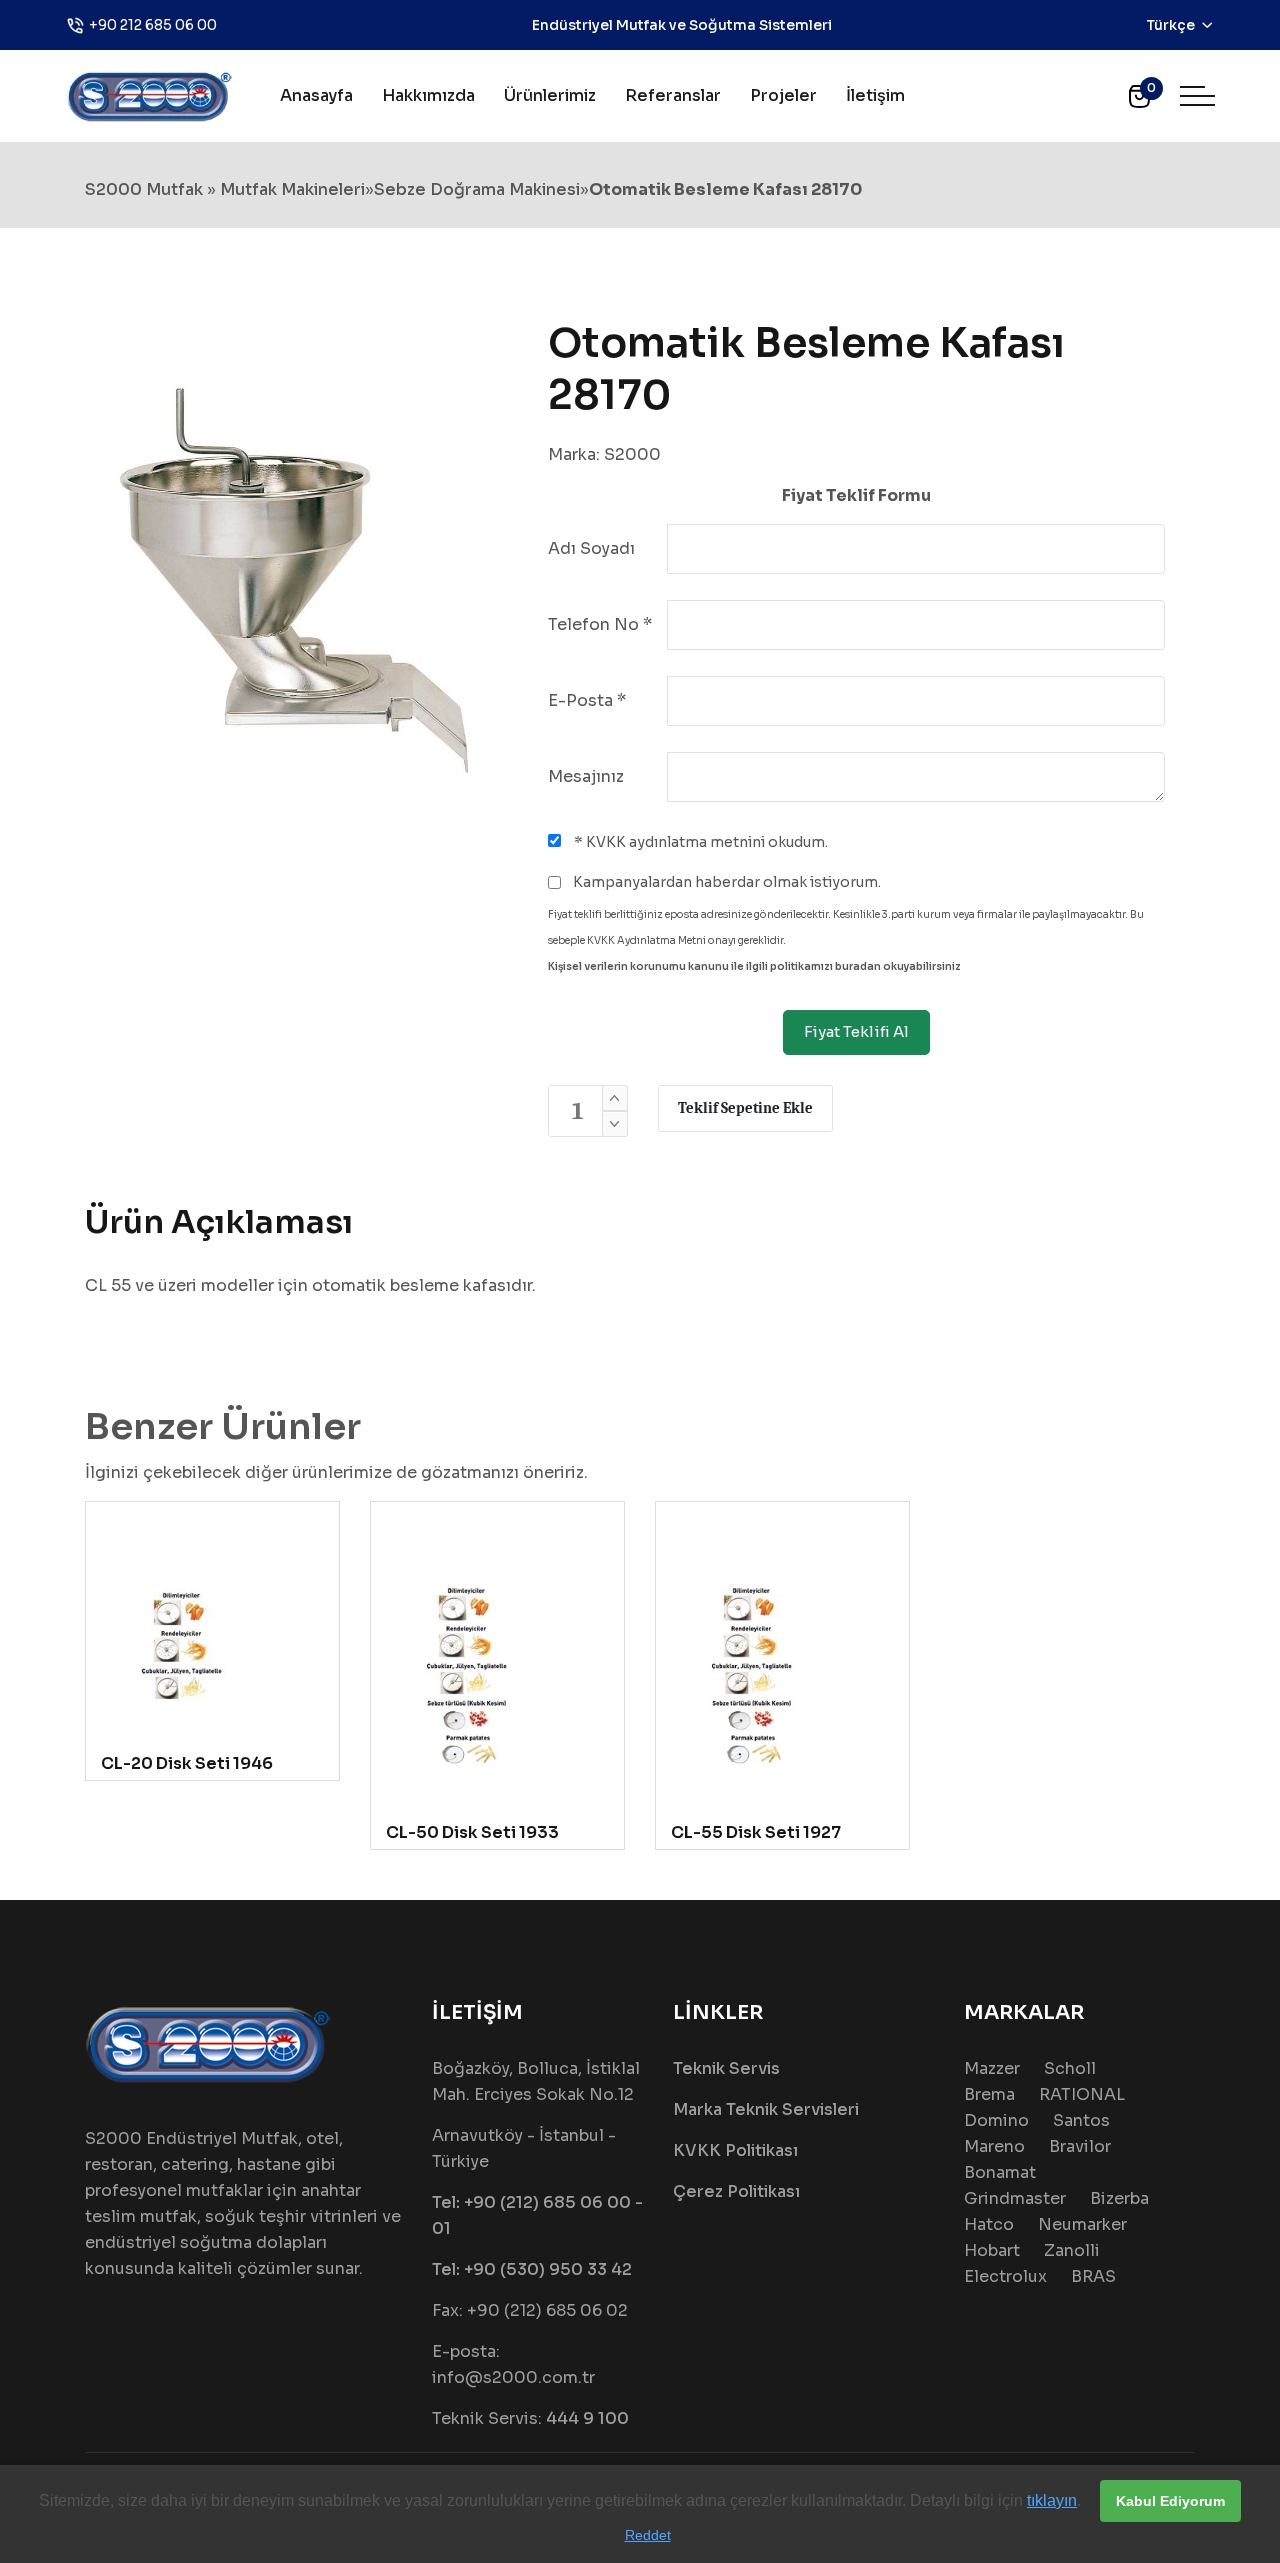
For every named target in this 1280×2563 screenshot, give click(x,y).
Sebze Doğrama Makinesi (477, 189)
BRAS (1093, 2276)
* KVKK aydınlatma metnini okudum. (699, 842)
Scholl (1070, 2068)
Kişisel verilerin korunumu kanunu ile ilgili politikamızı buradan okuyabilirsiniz (754, 966)
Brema (989, 2094)
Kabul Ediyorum (1170, 2501)
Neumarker (1082, 2224)
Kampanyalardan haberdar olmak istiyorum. (725, 882)
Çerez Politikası (736, 2191)
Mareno (994, 2146)
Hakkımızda (428, 95)
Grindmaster (1015, 2198)
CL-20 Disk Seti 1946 (187, 1763)
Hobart (992, 2250)
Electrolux (1005, 2276)
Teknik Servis (726, 2068)
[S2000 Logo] (150, 94)
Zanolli (1072, 2250)
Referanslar (673, 95)
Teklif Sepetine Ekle (745, 1108)
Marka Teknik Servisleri (766, 2109)
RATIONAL (1082, 2094)
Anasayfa (316, 95)
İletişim (875, 95)
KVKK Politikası (735, 2150)
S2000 (632, 454)
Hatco (989, 2224)
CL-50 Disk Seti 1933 (472, 1832)
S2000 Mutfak (144, 189)
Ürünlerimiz (550, 95)
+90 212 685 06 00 (153, 25)
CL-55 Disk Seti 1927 (756, 1832)
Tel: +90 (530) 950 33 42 (532, 2269)
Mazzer (992, 2068)
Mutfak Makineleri (292, 189)
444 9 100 (587, 2418)
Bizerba (1119, 2198)
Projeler (783, 95)
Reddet (648, 2535)
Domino (996, 2120)
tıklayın (1052, 2500)
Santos (1081, 2120)
